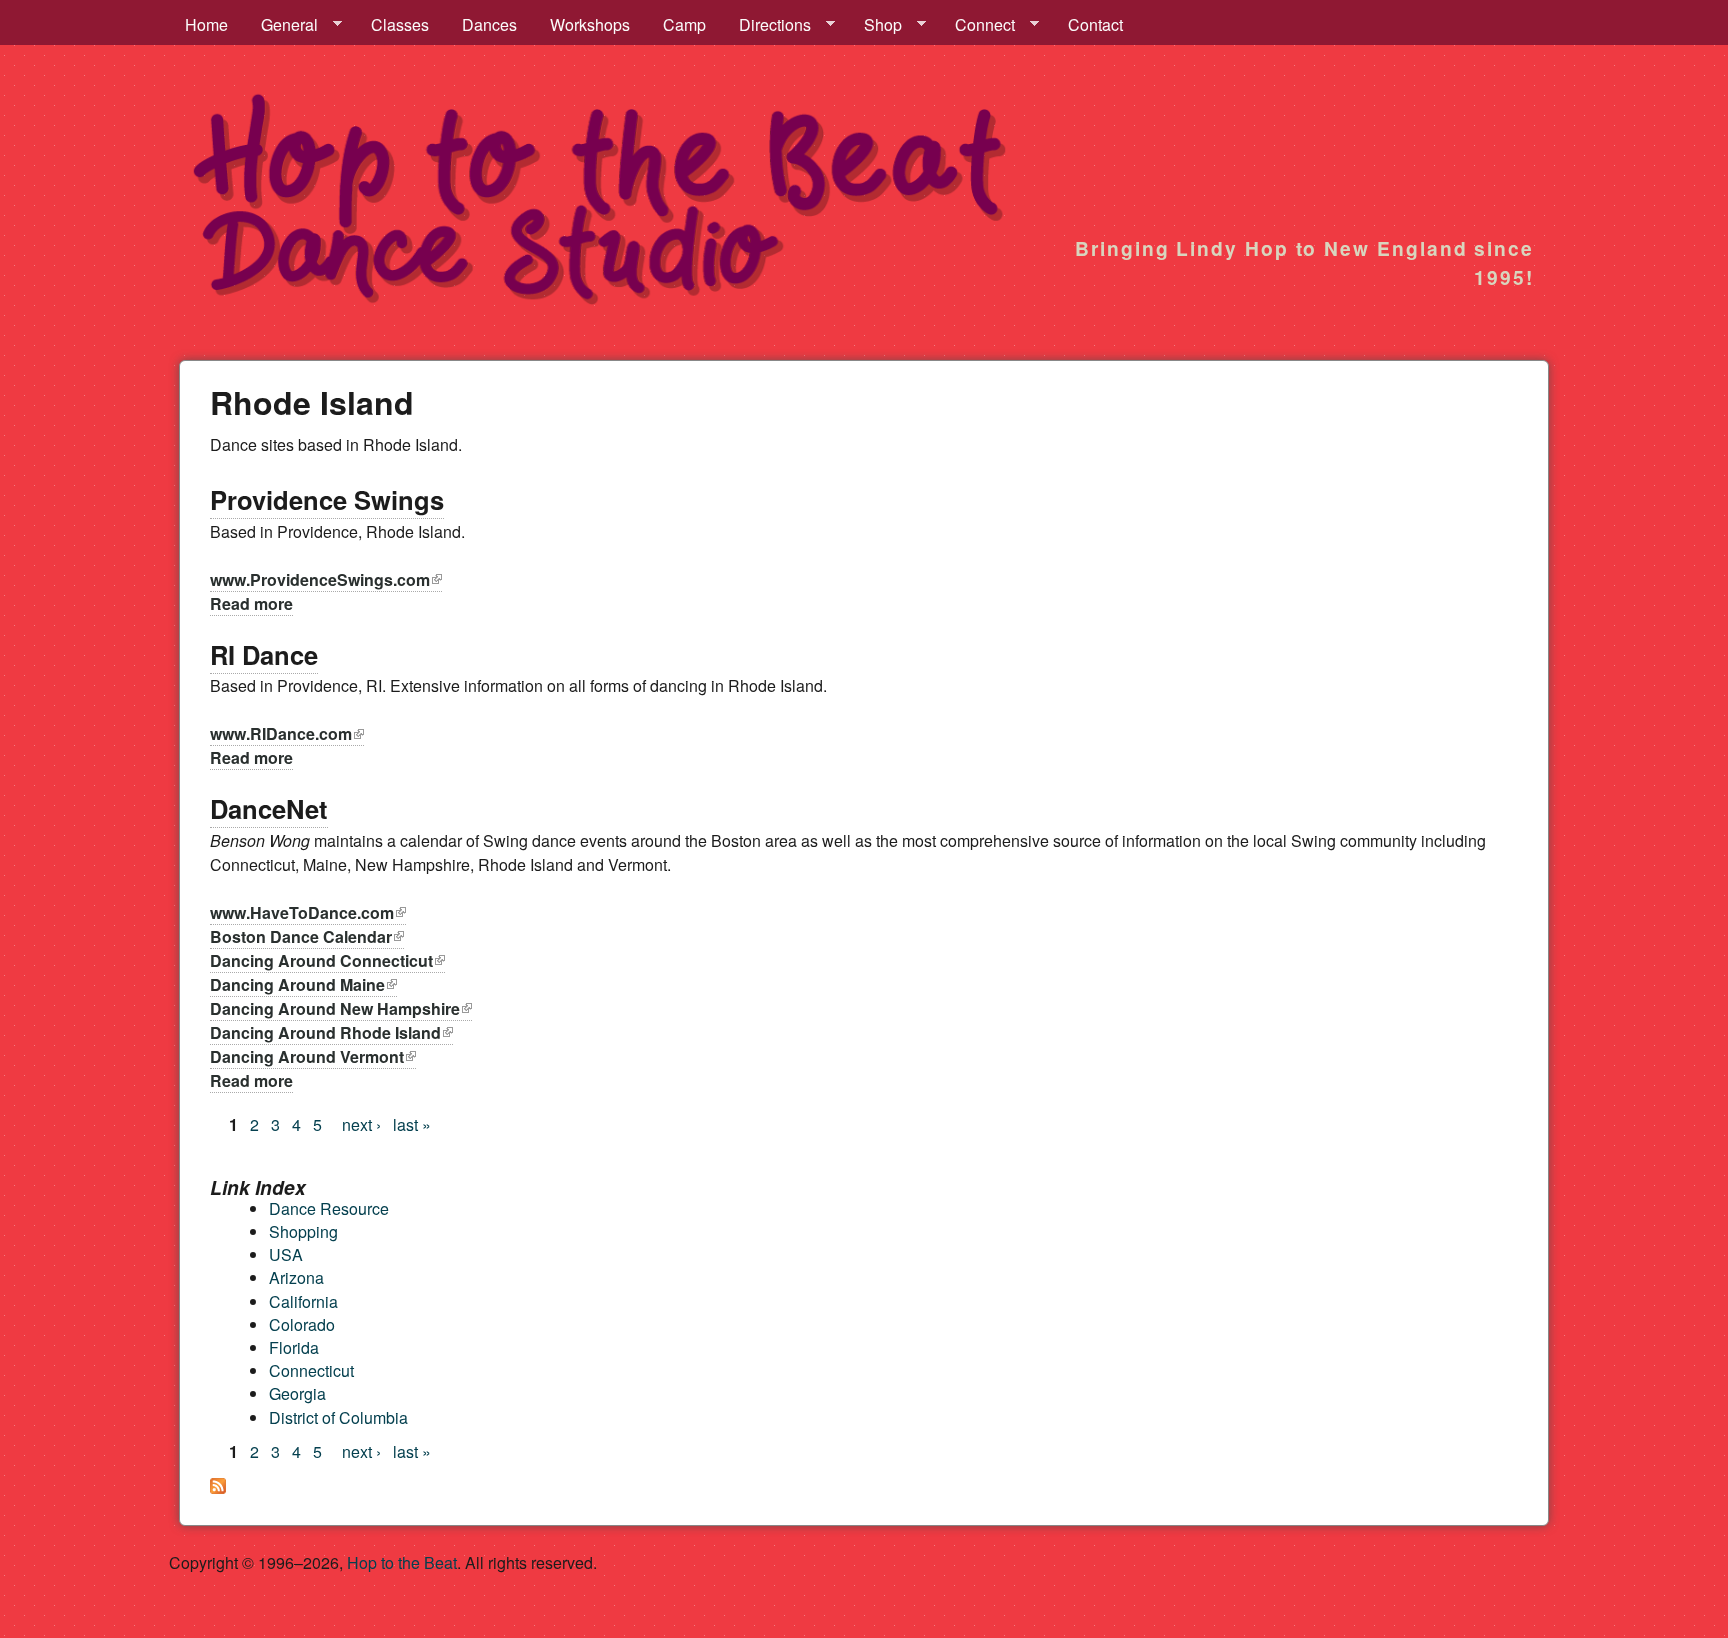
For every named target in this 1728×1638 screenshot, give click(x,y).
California (303, 1301)
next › (361, 1124)
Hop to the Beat (402, 1562)
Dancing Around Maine (303, 984)
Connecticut (311, 1370)
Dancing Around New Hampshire (341, 1008)
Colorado (302, 1324)
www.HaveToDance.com (308, 912)
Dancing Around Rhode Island (331, 1032)
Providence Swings (327, 499)
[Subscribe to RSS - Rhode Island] (218, 1487)
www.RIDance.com (287, 733)
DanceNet (269, 808)
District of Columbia (338, 1417)
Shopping (303, 1231)
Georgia (297, 1393)
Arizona (296, 1277)
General (281, 25)
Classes (400, 24)
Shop (875, 25)
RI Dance (264, 654)
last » (412, 1124)
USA (286, 1254)
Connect (977, 25)
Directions (767, 25)
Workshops (590, 24)
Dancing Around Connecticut (327, 960)
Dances (489, 24)
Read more (251, 603)
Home (206, 24)
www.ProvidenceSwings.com (326, 579)
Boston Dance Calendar (307, 936)
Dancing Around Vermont (313, 1056)
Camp (684, 24)
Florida (294, 1347)
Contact (1095, 24)
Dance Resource (329, 1208)
